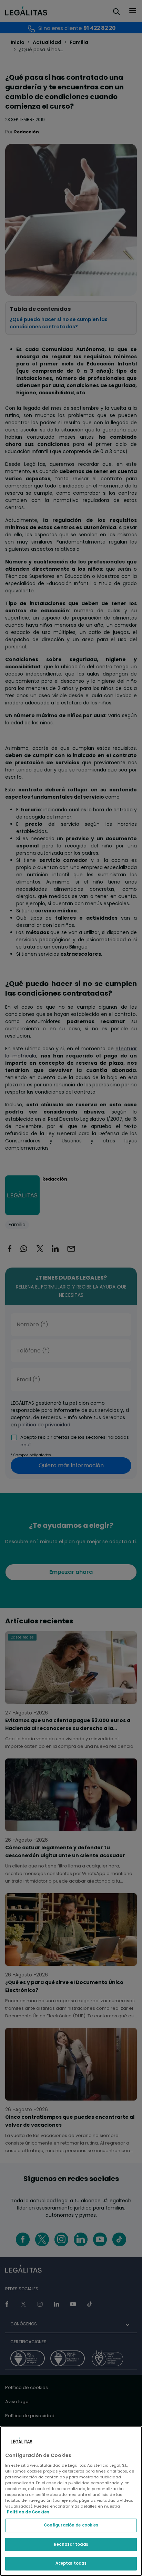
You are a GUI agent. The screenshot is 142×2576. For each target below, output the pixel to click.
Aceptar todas (71, 2563)
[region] (71, 2501)
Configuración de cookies (71, 2525)
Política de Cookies (28, 2512)
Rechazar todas (71, 2544)
